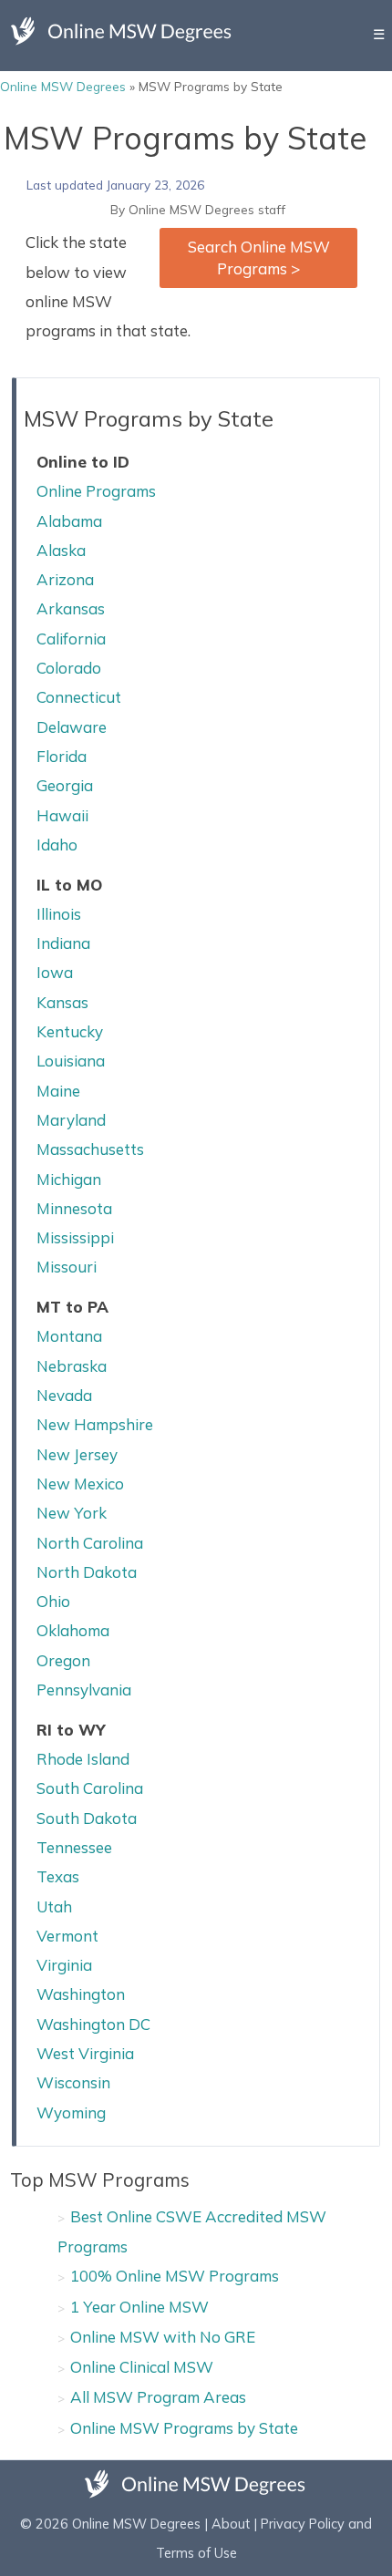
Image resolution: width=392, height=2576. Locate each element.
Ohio (53, 1601)
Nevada (64, 1395)
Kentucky (70, 1031)
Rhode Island (83, 1759)
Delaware (72, 727)
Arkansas (71, 608)
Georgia (65, 785)
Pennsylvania (84, 1690)
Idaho (57, 845)
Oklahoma (73, 1630)
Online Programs (96, 491)
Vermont (67, 1936)
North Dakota (87, 1572)
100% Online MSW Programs (175, 2276)
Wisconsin (73, 2082)
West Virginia (85, 2053)
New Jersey (77, 1454)
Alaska (61, 550)
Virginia (64, 1965)
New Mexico (80, 1484)
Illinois (59, 914)
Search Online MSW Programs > (259, 258)
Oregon (63, 1660)
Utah (54, 1906)
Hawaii (62, 815)
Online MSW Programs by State (184, 2428)
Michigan (69, 1179)
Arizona (65, 579)
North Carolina (90, 1543)
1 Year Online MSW (139, 2307)
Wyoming (71, 2112)
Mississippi (75, 1237)
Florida (62, 756)
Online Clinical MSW (142, 2367)
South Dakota (87, 1818)
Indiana (63, 943)
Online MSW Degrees (63, 86)
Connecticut (79, 697)
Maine (58, 1091)
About (231, 2524)
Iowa (55, 972)
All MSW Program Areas (158, 2397)
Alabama (69, 521)
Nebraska (72, 1366)
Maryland (71, 1120)
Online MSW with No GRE (163, 2337)
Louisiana (71, 1061)
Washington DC (93, 2024)
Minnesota (74, 1208)
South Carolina (90, 1788)
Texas (58, 1876)
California (71, 639)
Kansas (62, 1002)
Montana (69, 1336)
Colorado (69, 668)
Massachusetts (90, 1149)
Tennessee (74, 1847)
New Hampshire (95, 1424)
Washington (81, 1994)
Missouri (67, 1267)
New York (72, 1513)
